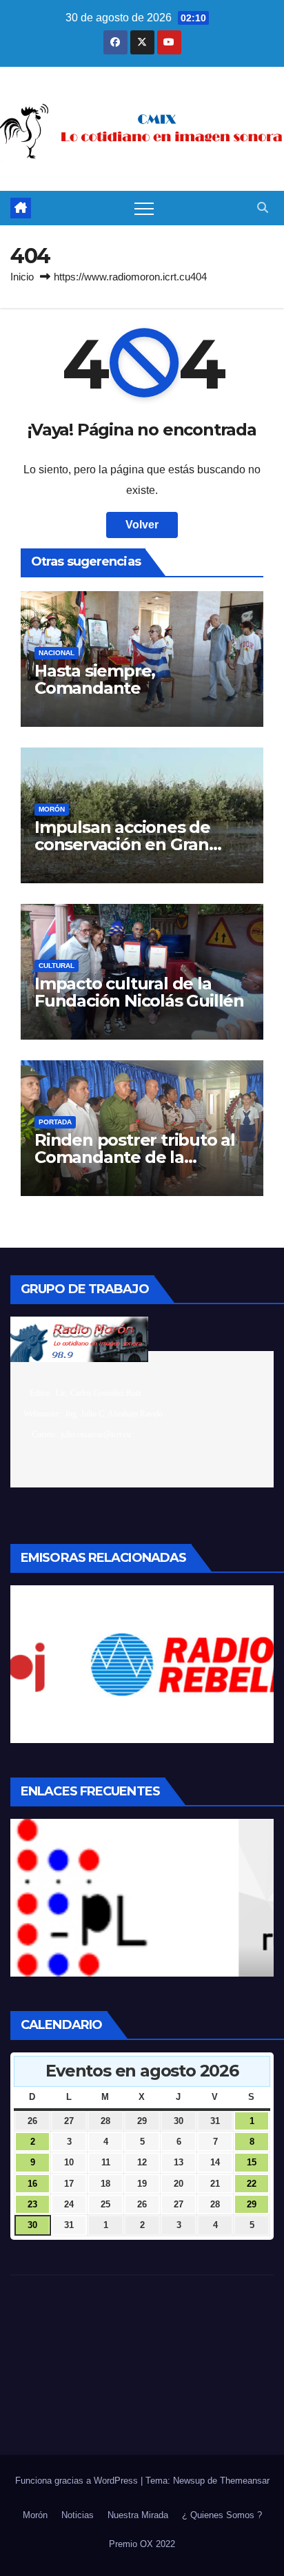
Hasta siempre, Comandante (95, 679)
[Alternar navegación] (144, 208)
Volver (142, 525)
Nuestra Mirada (138, 2515)
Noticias (78, 2515)
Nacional (57, 653)
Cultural (57, 966)
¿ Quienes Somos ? (222, 2515)
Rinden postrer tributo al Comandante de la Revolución (135, 1157)
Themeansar (245, 2481)
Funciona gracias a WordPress (78, 2481)
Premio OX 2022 (142, 2544)
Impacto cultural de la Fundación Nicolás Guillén (139, 992)
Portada (55, 1122)
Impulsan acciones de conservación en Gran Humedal (122, 844)
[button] (263, 208)
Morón (52, 809)
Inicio (22, 277)
